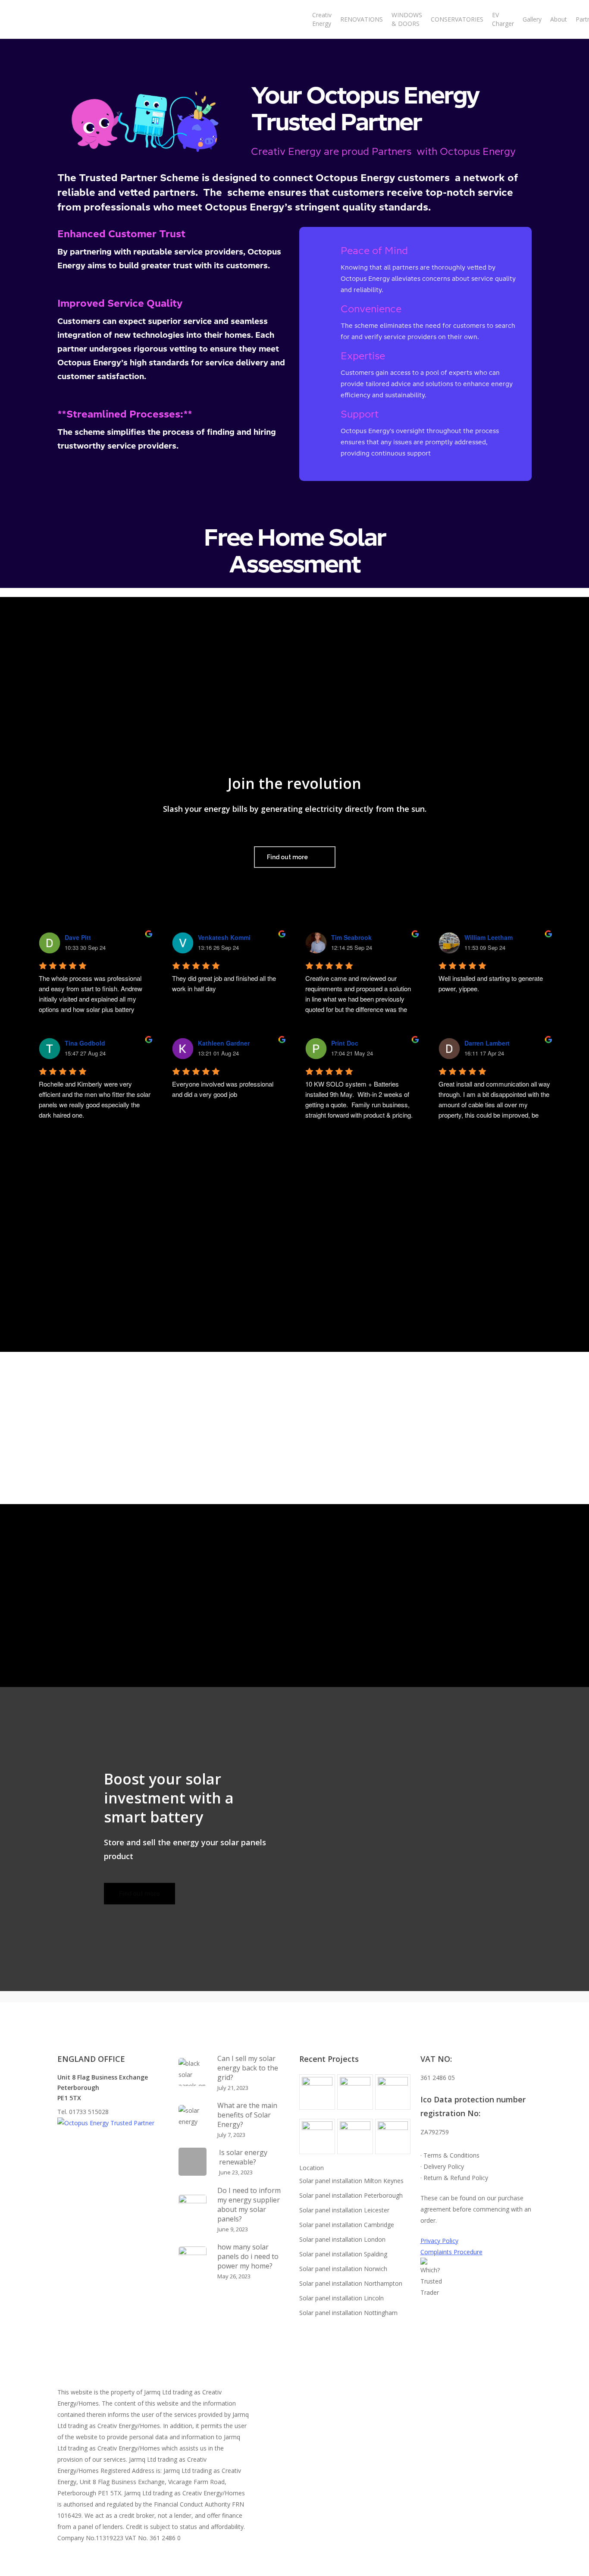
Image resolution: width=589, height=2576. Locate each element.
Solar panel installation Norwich (343, 2269)
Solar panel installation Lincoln (341, 2298)
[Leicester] (355, 2095)
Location (312, 2168)
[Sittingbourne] (317, 2140)
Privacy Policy (439, 2241)
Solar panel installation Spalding (343, 2254)
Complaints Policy (470, 2263)
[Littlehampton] (393, 2095)
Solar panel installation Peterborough (351, 2195)
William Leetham (489, 937)
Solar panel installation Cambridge (347, 2225)
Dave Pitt (78, 937)
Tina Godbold (85, 1043)
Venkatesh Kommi (224, 937)
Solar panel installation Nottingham (348, 2313)
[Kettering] (317, 2095)
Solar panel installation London (342, 2239)
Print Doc (345, 1043)
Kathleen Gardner (224, 1043)
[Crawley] (355, 2140)
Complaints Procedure (451, 2252)
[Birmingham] (393, 2140)
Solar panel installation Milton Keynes (351, 2181)
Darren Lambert (487, 1043)
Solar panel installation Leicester (344, 2210)
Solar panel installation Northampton (351, 2283)
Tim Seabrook (351, 937)
